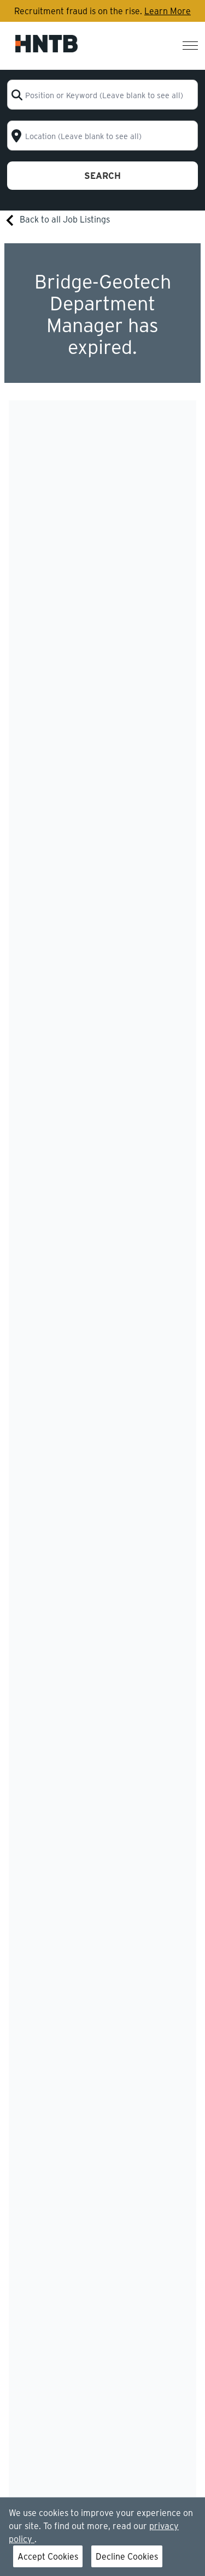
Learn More (168, 11)
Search (102, 175)
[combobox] (102, 95)
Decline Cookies (127, 2556)
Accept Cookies (48, 2556)
